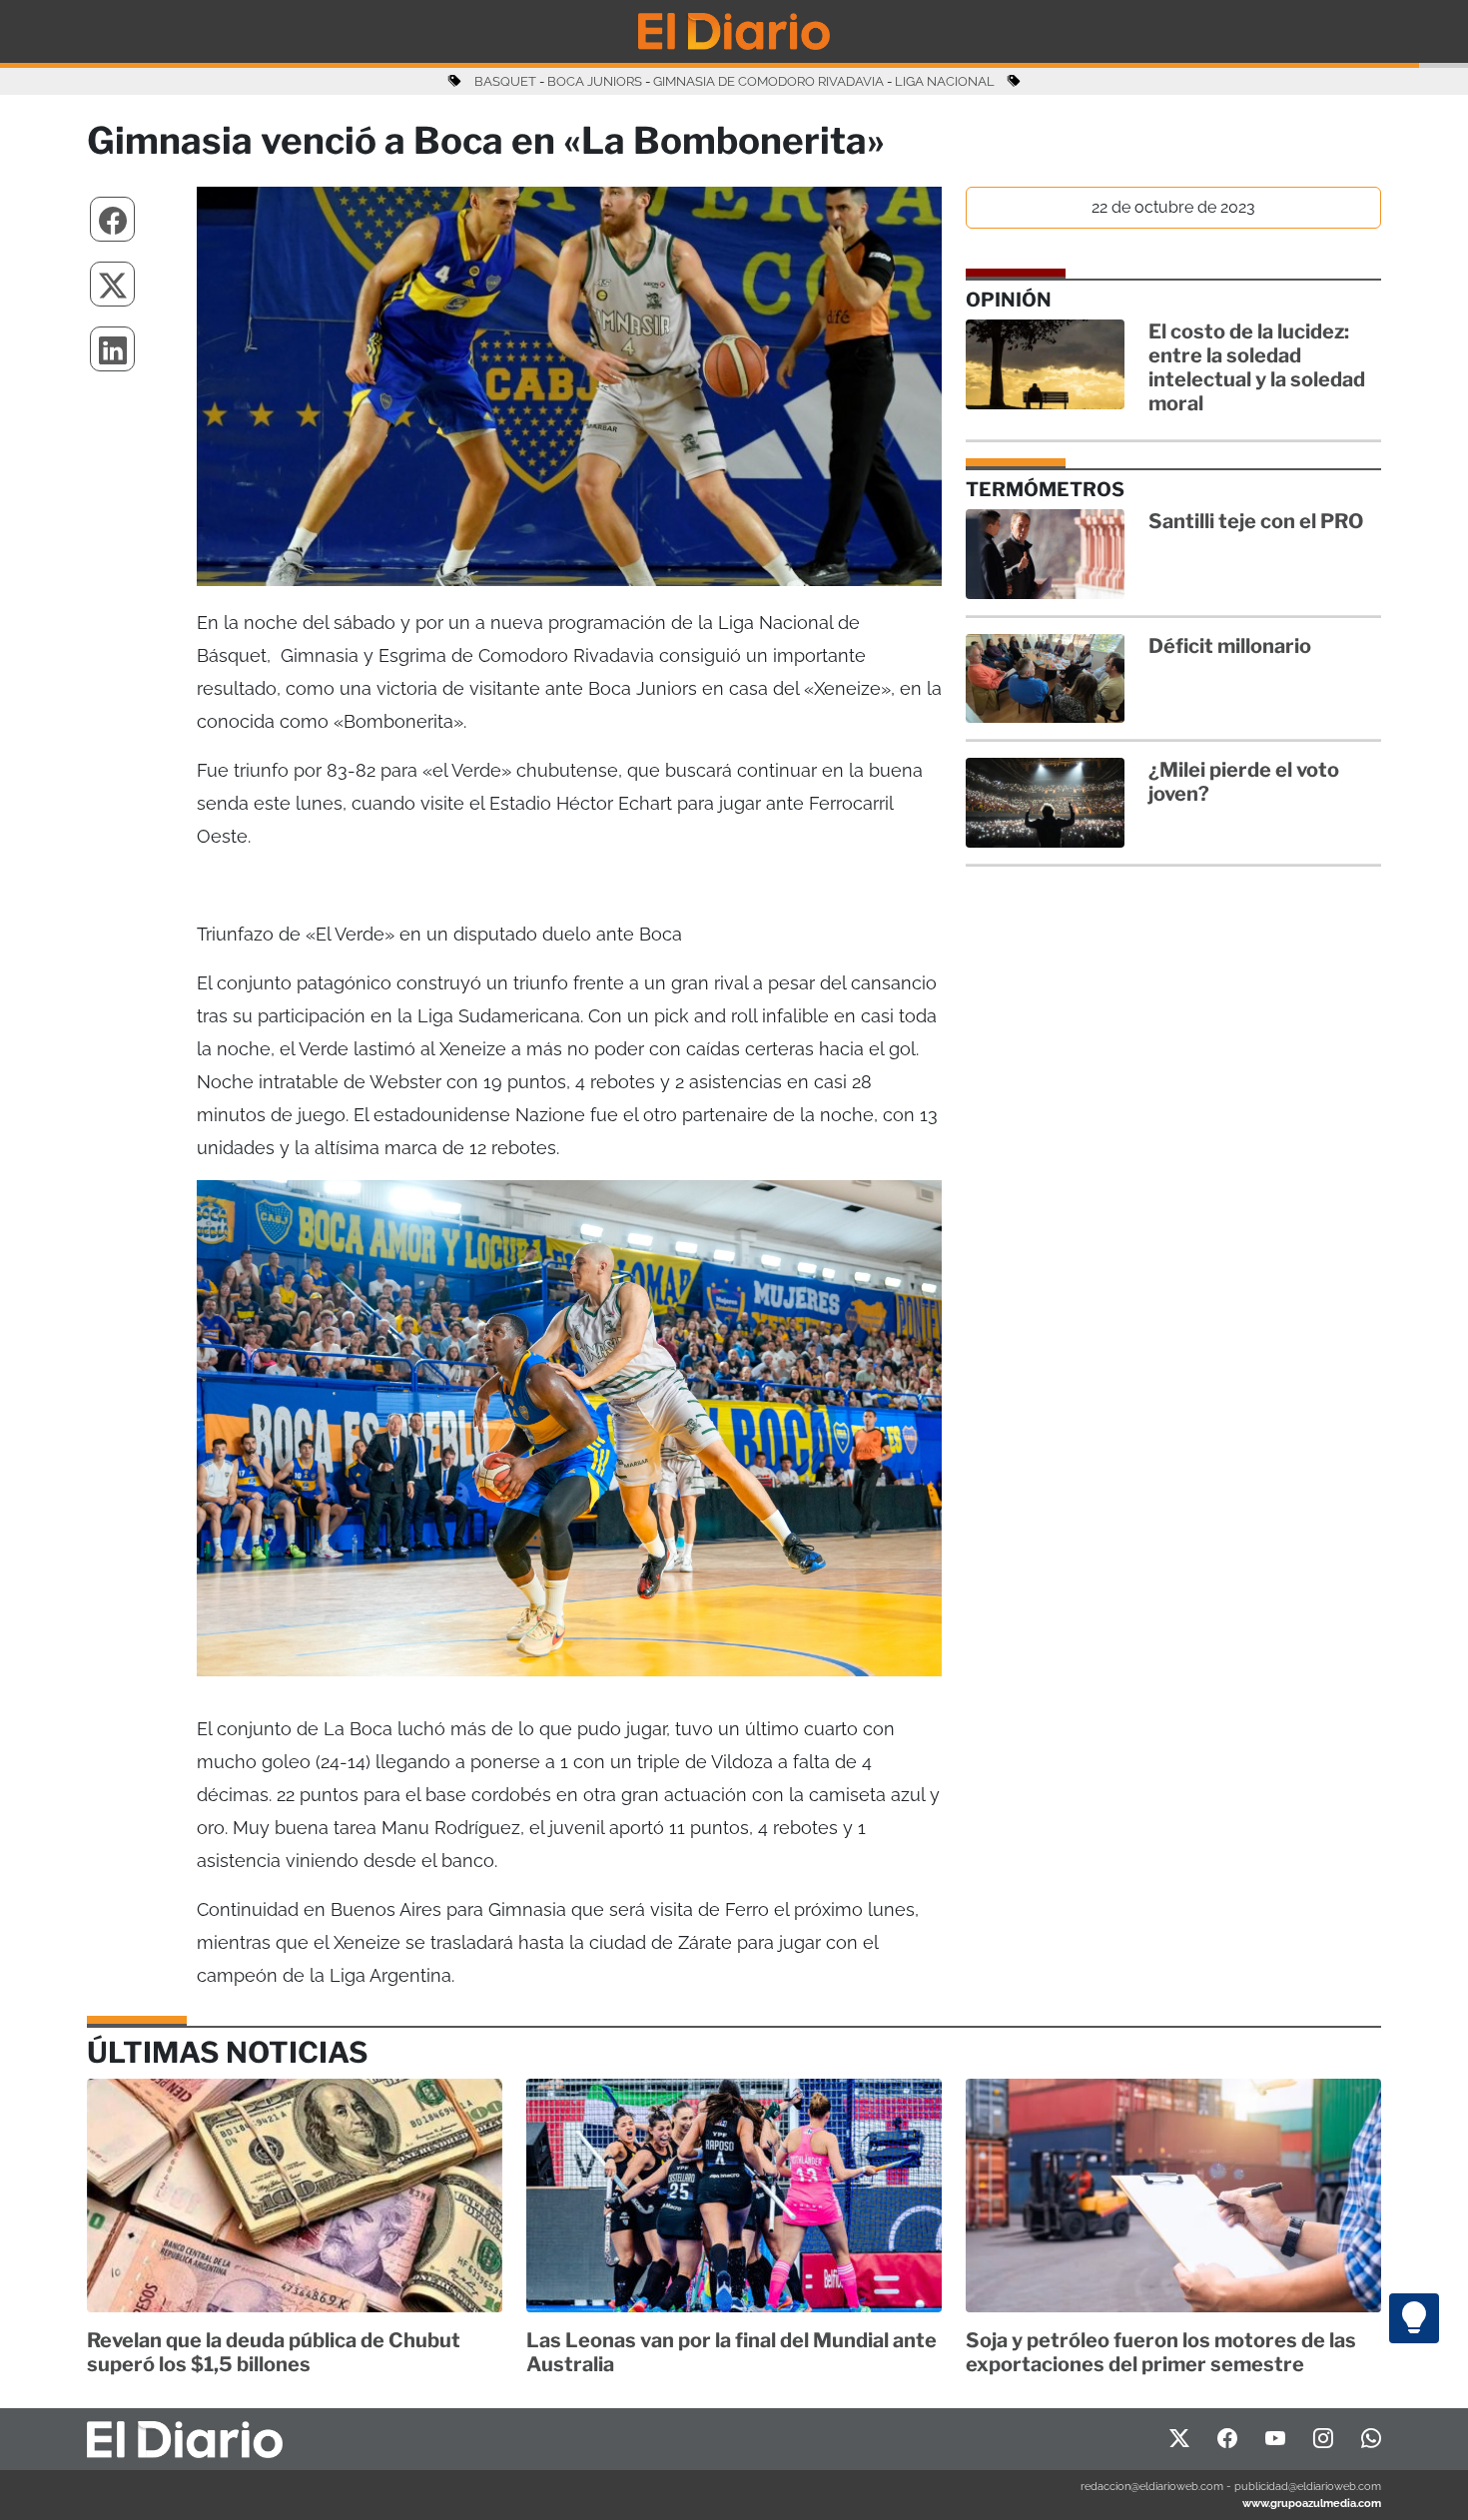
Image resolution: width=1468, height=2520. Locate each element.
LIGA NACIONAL (945, 81)
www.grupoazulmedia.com (1312, 2503)
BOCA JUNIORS (595, 81)
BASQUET (505, 81)
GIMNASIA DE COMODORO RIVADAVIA (768, 81)
